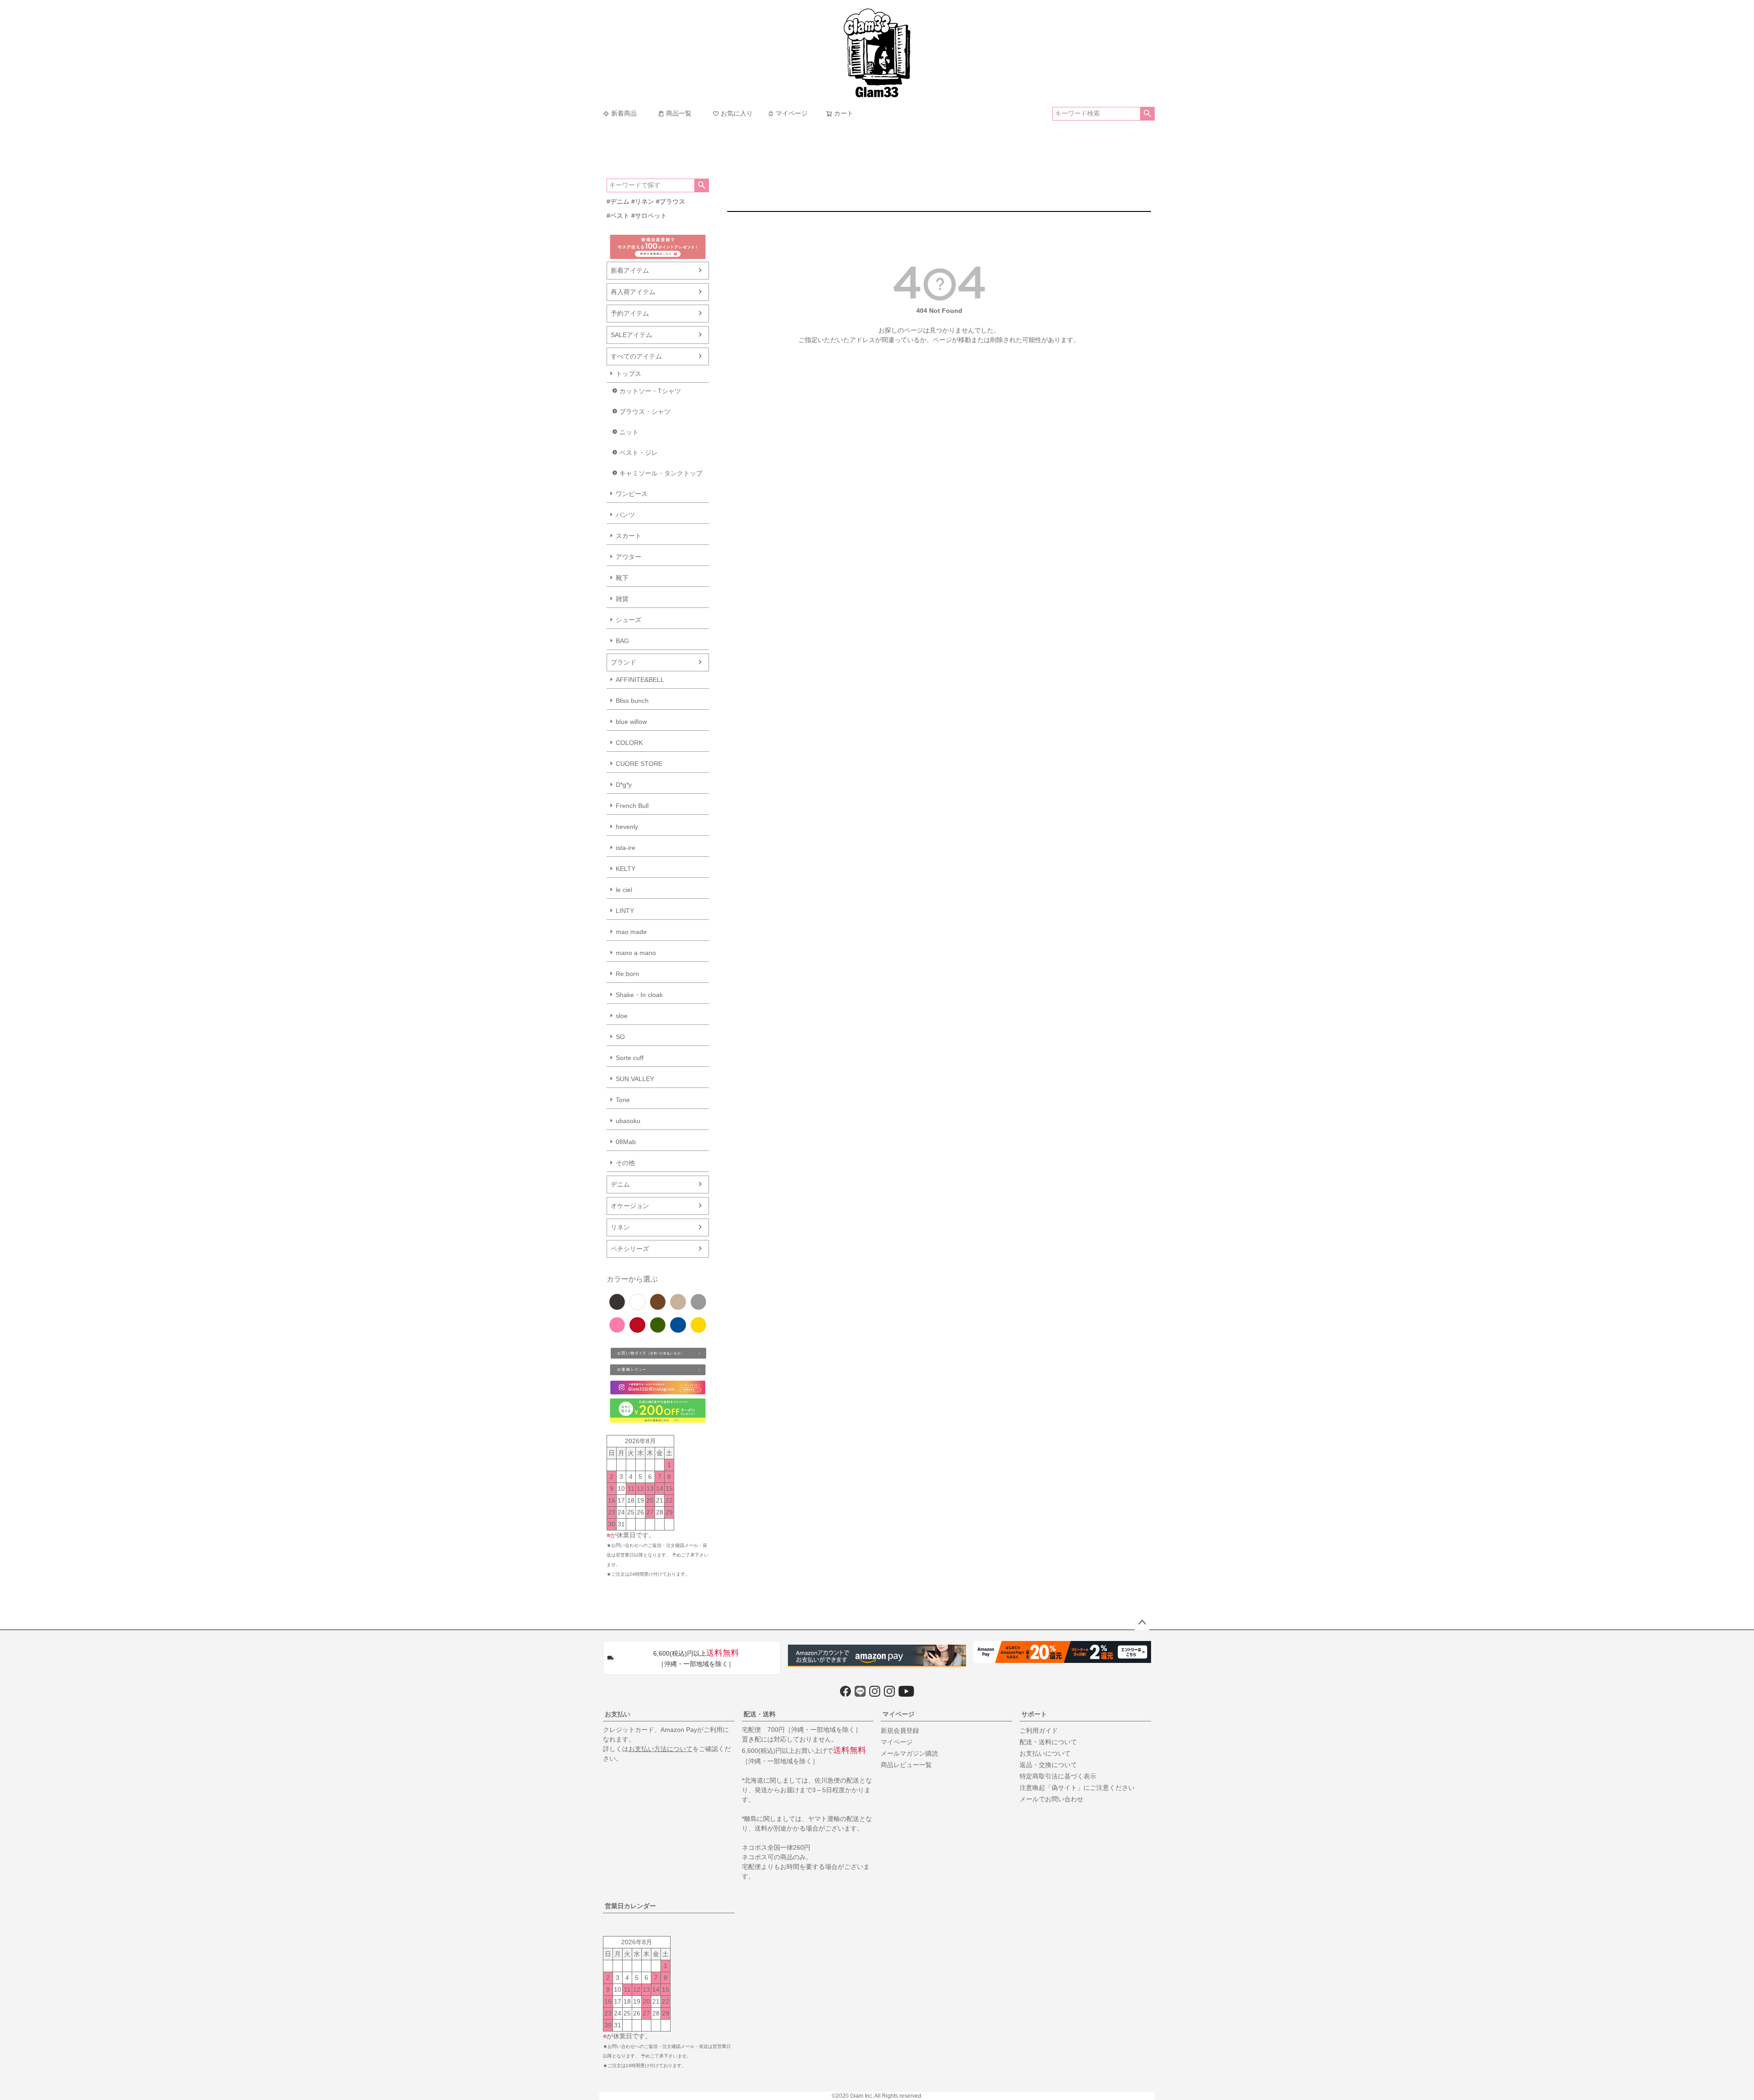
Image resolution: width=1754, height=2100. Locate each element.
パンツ (625, 515)
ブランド (623, 662)
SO (620, 1037)
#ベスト (618, 216)
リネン (620, 1227)
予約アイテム (630, 313)
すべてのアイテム (636, 356)
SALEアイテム (631, 335)
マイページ (792, 113)
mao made (631, 932)
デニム (620, 1184)
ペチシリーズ (630, 1249)
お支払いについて (1045, 1753)
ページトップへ (1142, 1623)
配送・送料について (1048, 1742)
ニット (629, 432)
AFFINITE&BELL (640, 680)
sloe (622, 1016)
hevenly (627, 827)
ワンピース (632, 494)
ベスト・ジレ (639, 453)
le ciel (624, 890)
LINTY (625, 911)
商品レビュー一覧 (906, 1765)
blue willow (631, 722)
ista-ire (626, 848)
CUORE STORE (639, 764)
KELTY (626, 869)
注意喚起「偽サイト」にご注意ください (1077, 1788)
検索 (1147, 114)
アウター (629, 557)
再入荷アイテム (633, 292)
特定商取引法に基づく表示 (1058, 1776)
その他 (625, 1163)
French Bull (632, 806)
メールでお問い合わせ (1051, 1799)
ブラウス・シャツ (645, 412)
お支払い (618, 1714)
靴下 (622, 578)
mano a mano (636, 953)
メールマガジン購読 (909, 1753)
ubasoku (628, 1121)
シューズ (629, 620)
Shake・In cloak (639, 995)
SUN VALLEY (635, 1079)
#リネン (643, 201)
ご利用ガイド (1039, 1731)
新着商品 (624, 113)
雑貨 (622, 599)
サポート (1034, 1714)
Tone (623, 1100)
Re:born (627, 974)
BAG (622, 641)
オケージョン (630, 1206)
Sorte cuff (630, 1058)
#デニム (618, 201)
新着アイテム (630, 270)
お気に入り (737, 113)
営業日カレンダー (630, 1906)
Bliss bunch (632, 701)
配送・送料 (760, 1714)
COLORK (629, 743)
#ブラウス (671, 201)
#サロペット (649, 216)
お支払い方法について (660, 1749)
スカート (629, 536)
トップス (629, 374)
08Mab (626, 1142)
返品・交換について (1048, 1765)
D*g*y (624, 785)
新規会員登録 (900, 1731)
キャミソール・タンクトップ (661, 473)
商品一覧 (679, 113)
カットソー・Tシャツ (650, 391)
